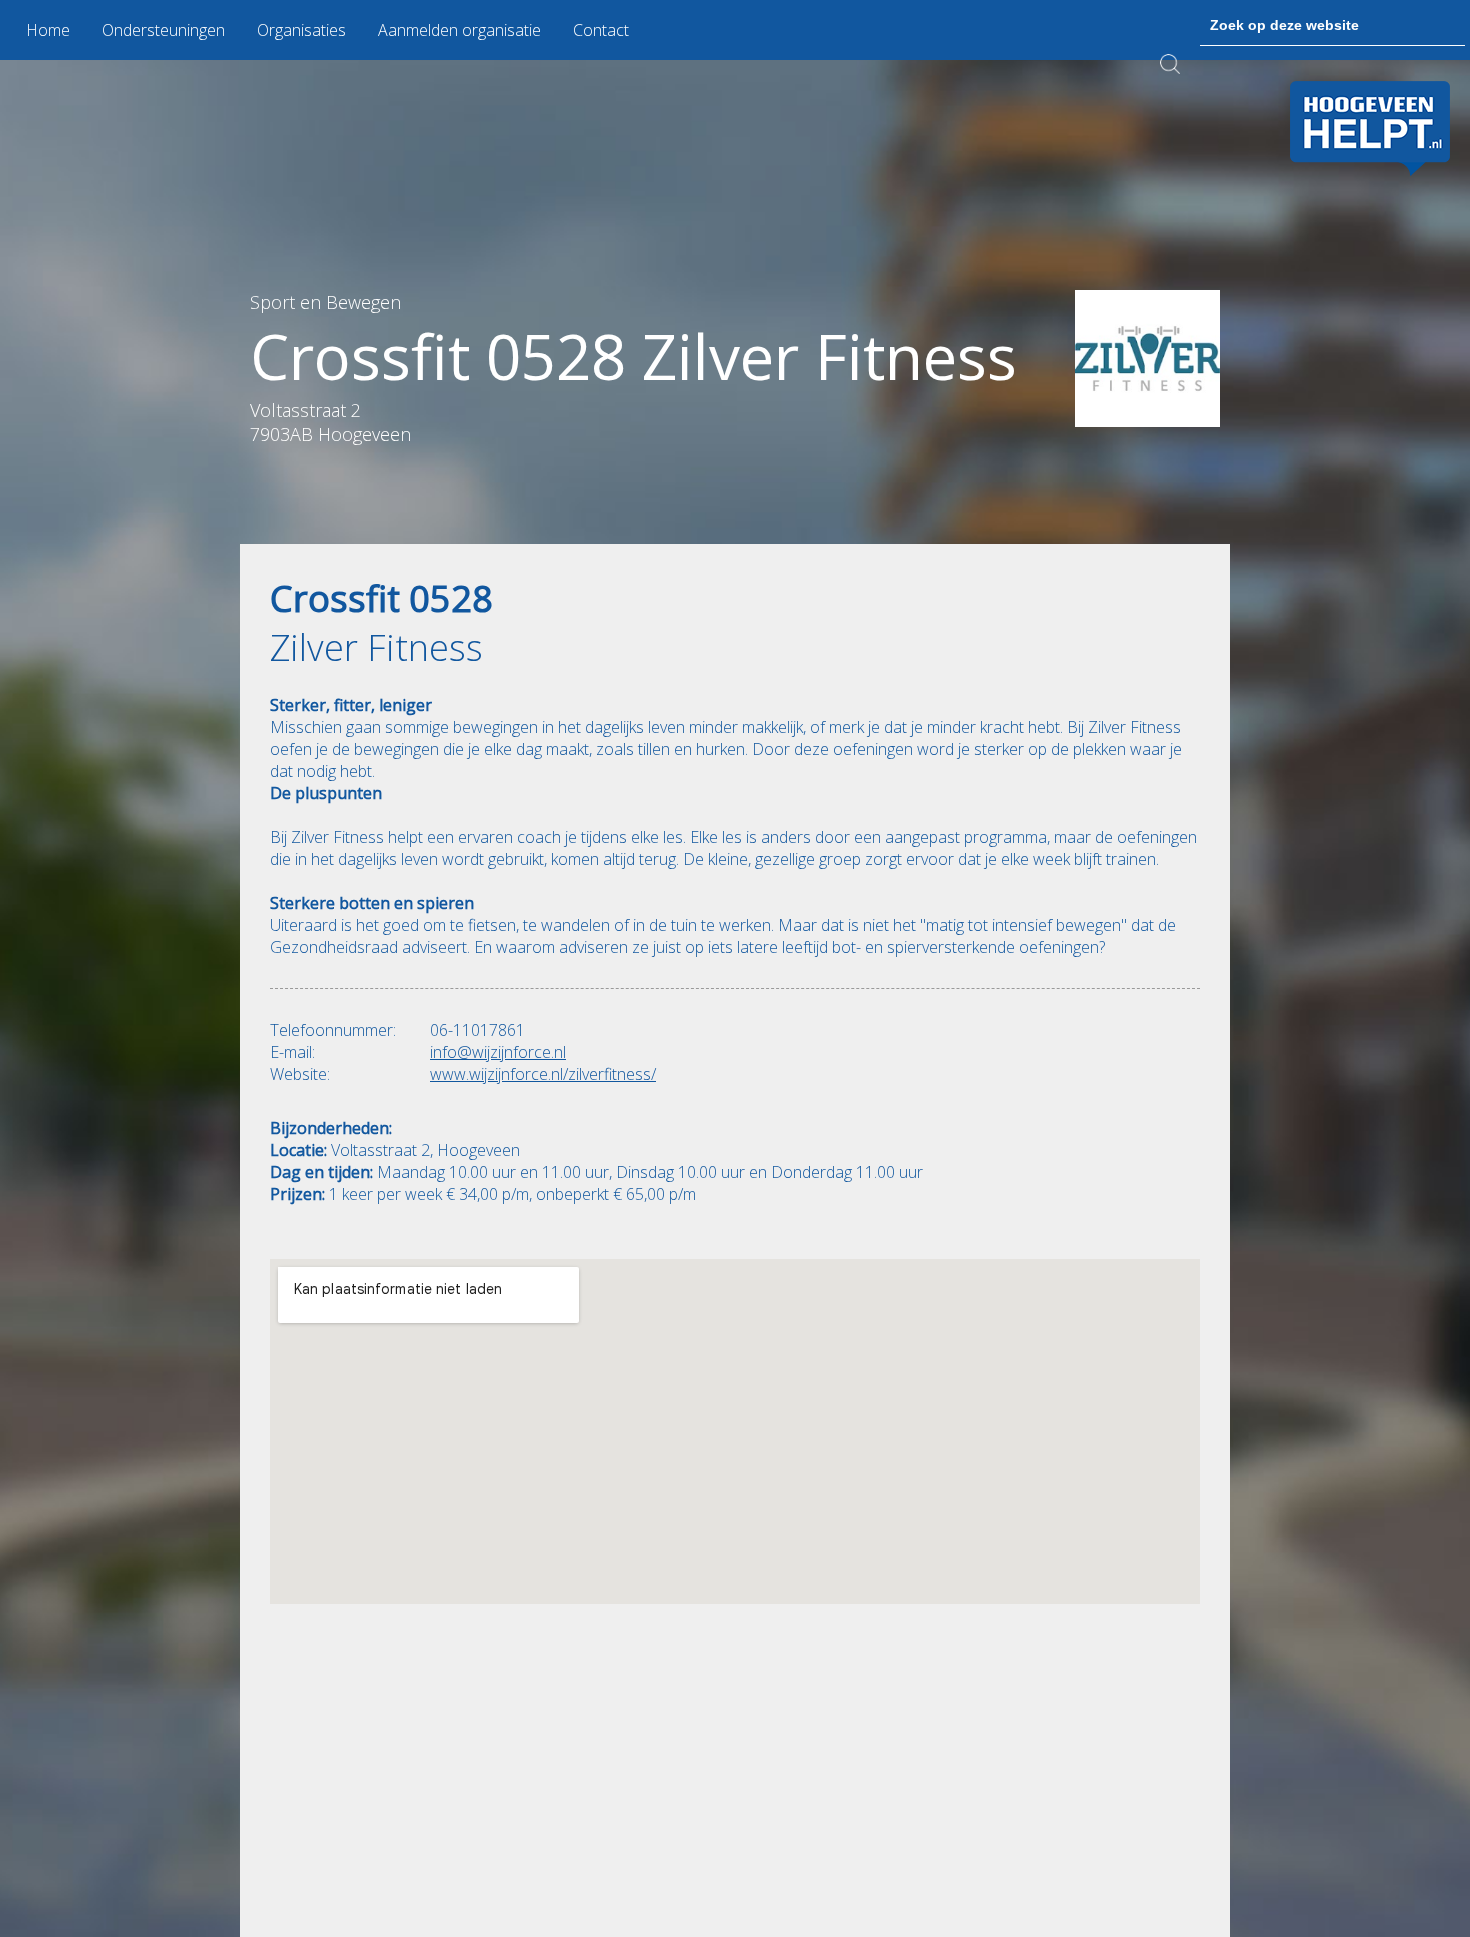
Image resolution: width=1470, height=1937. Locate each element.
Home (48, 30)
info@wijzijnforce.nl (498, 1052)
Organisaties (301, 30)
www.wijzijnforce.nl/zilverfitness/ (543, 1074)
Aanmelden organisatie (459, 30)
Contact (601, 30)
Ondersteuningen (163, 30)
